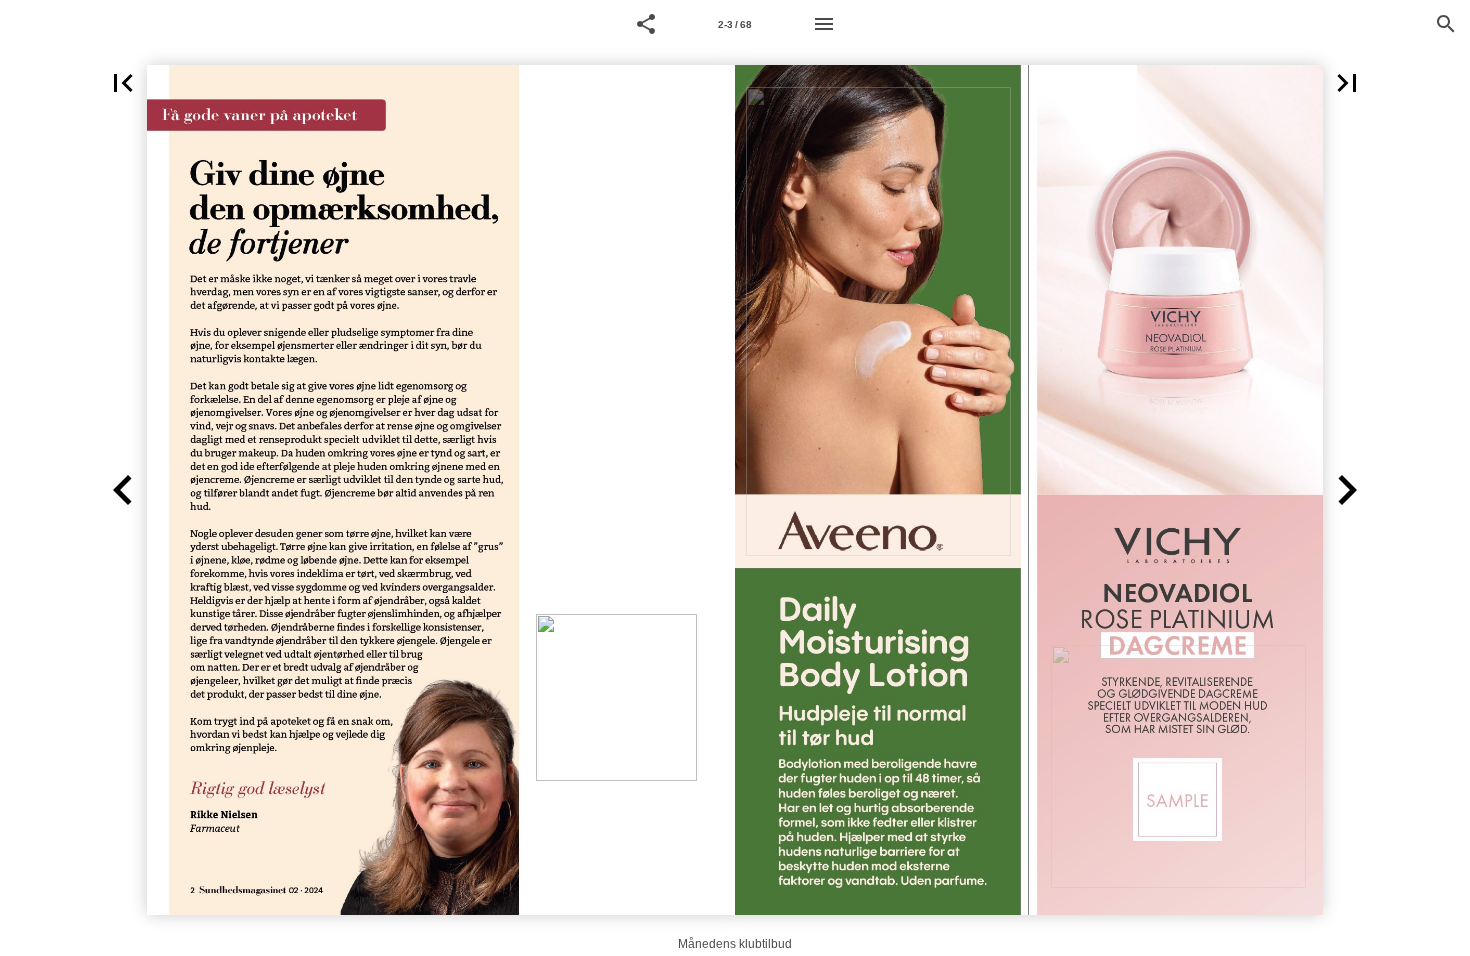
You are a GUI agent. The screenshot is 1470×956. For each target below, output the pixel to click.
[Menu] (824, 24)
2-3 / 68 (735, 24)
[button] (646, 24)
